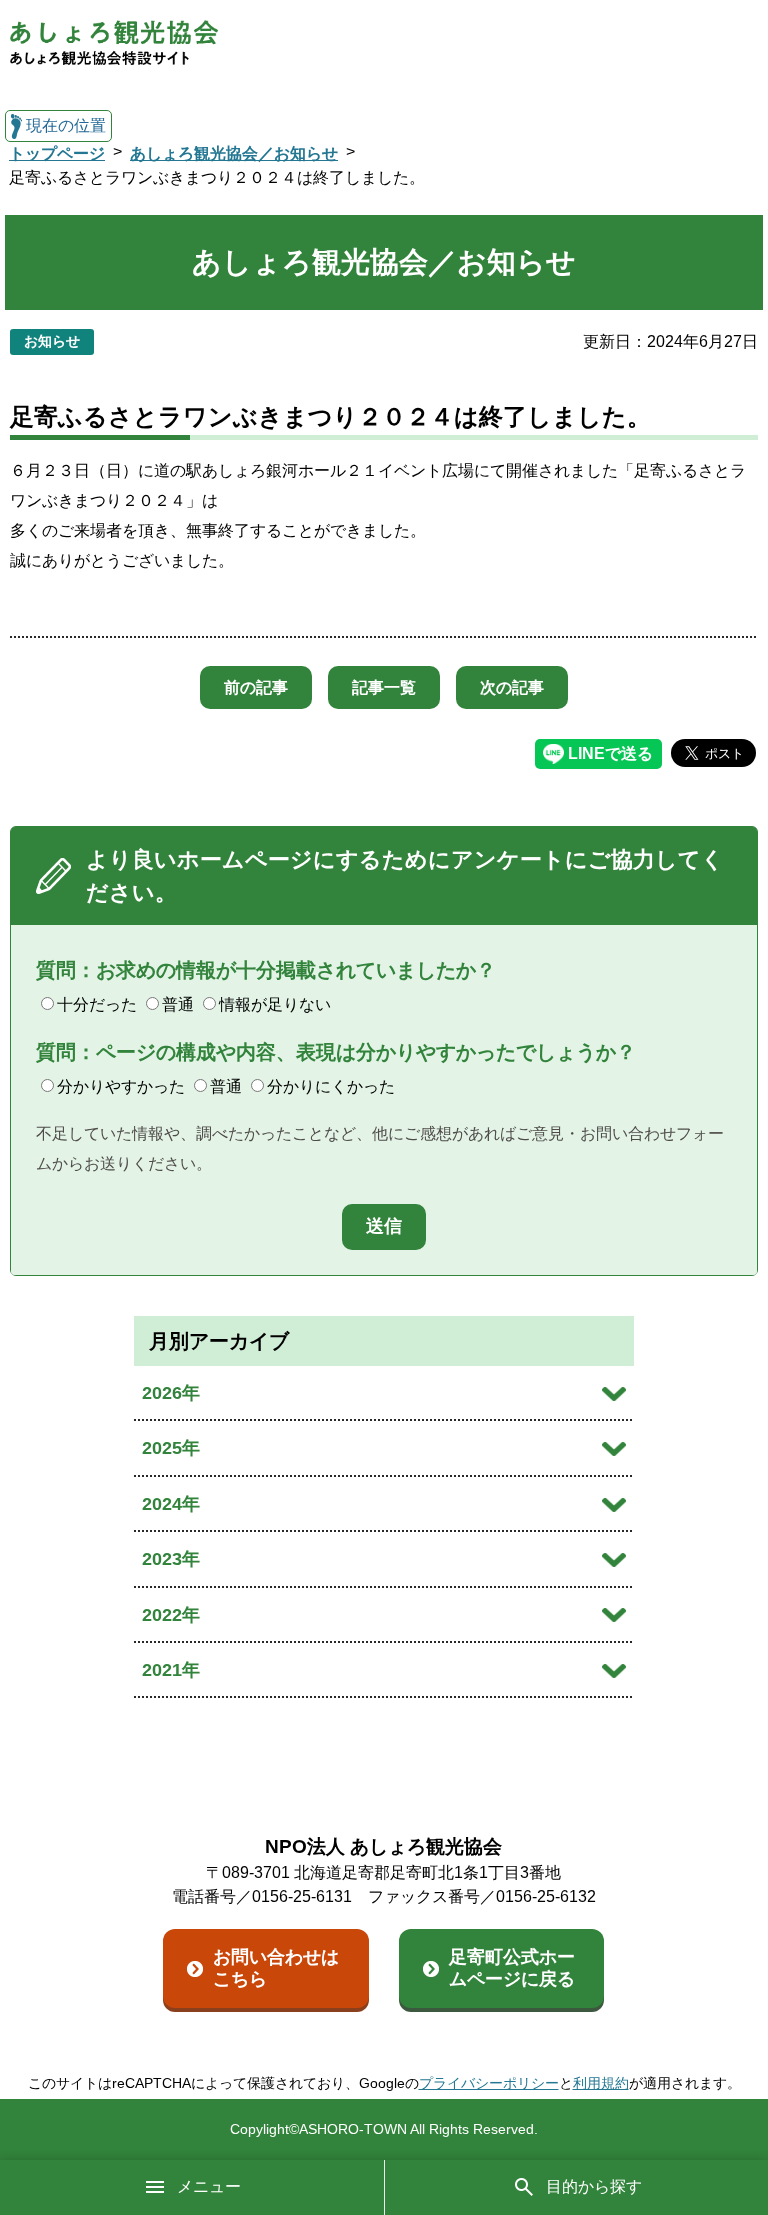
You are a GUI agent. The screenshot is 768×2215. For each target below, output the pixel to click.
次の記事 (512, 687)
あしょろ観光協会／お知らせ (234, 153)
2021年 (171, 1670)
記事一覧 (384, 687)
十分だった (97, 1004)
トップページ (57, 153)
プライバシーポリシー (489, 2083)
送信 (384, 1226)
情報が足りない (275, 1004)
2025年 (171, 1448)
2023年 (171, 1559)
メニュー (209, 2186)
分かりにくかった (331, 1086)
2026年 (171, 1393)
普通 (178, 1004)
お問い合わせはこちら (276, 1968)
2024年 (171, 1504)
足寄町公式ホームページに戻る (512, 1968)
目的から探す (594, 2186)
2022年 (171, 1615)
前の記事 (256, 687)
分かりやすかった (121, 1086)
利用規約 (601, 2083)
